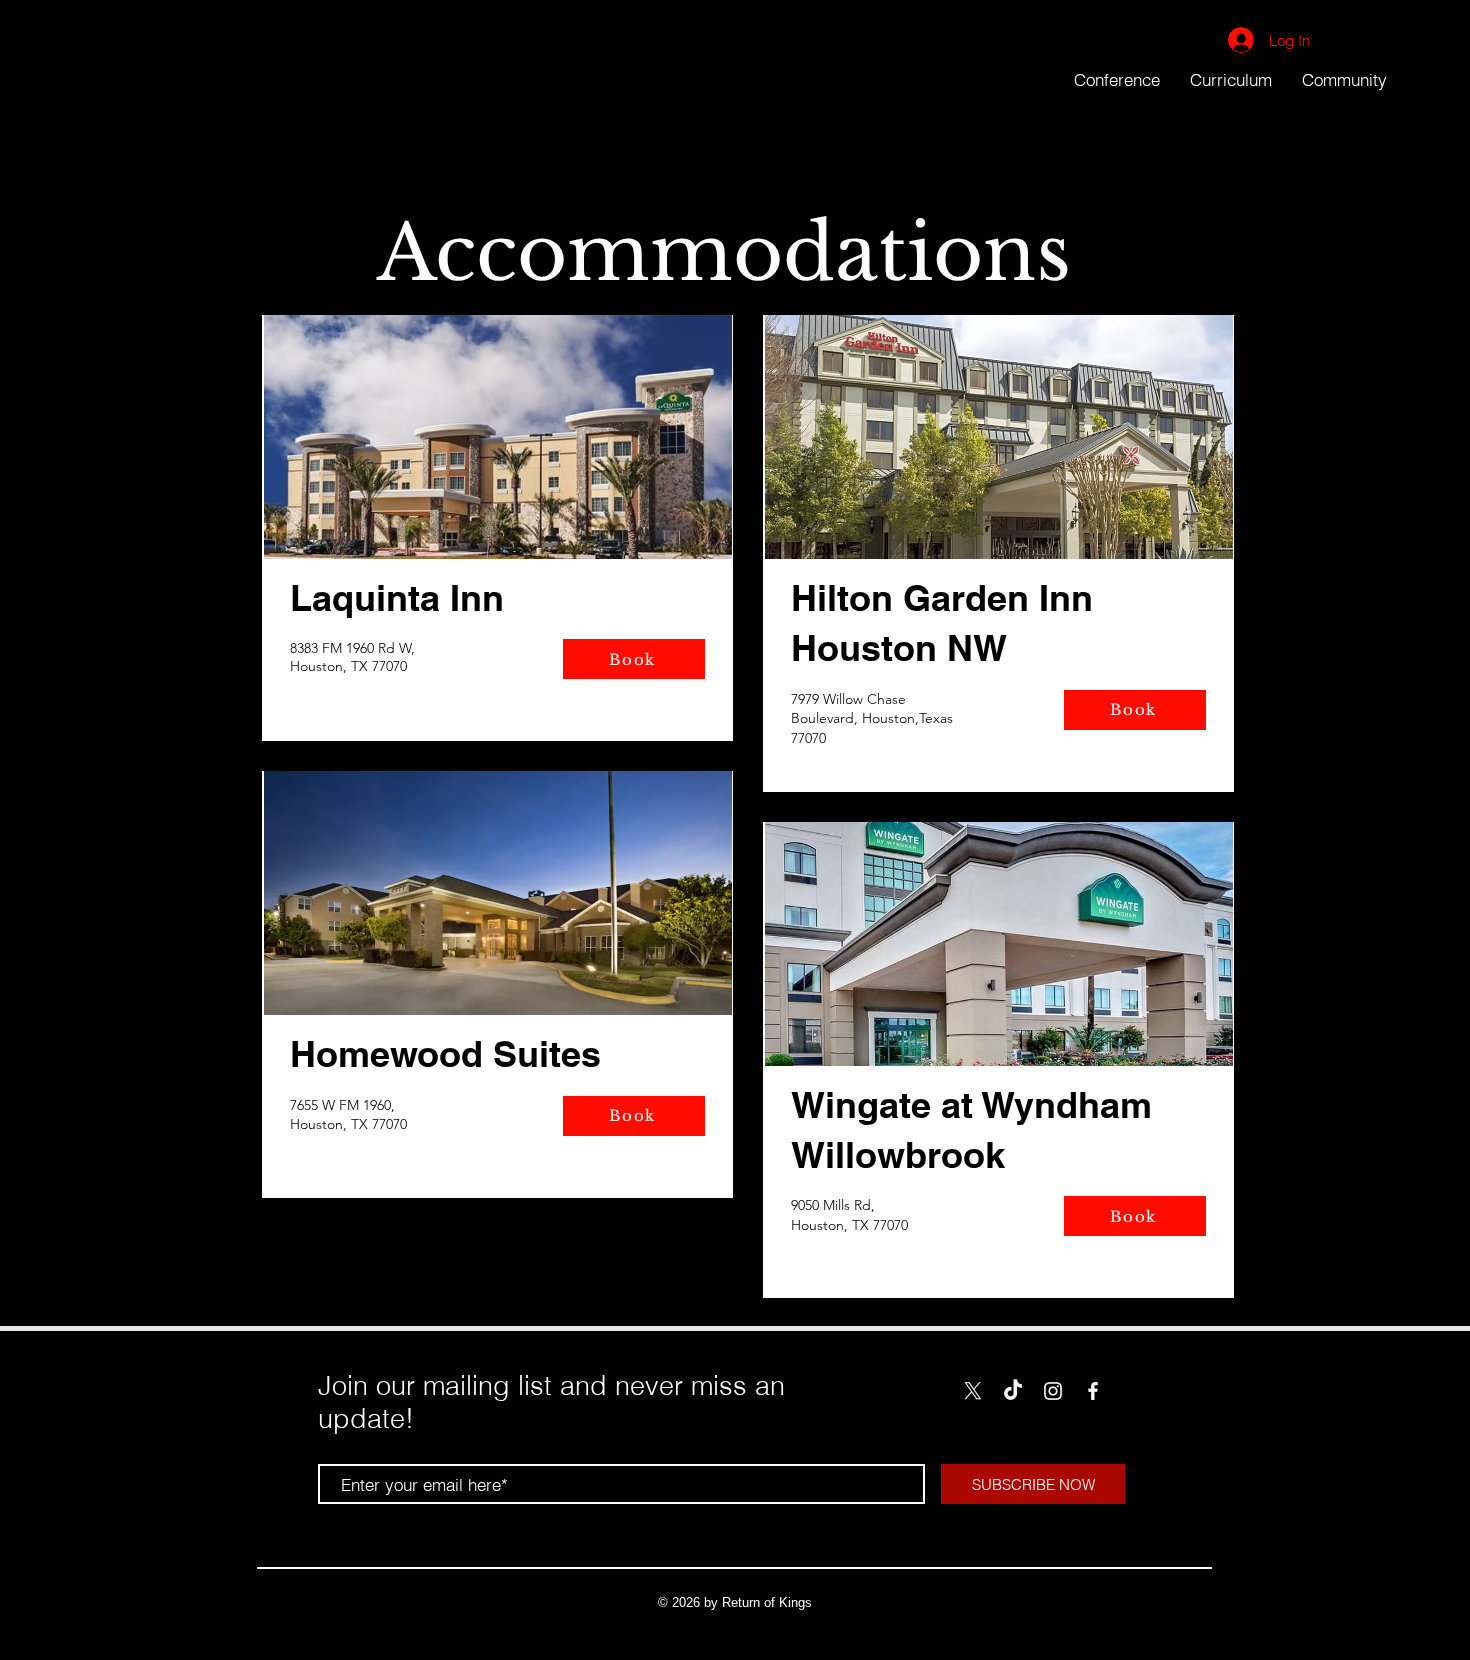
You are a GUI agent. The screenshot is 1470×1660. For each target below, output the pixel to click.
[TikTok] (1013, 1391)
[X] (973, 1391)
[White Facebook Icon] (1093, 1391)
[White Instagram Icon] (1053, 1391)
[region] (497, 528)
